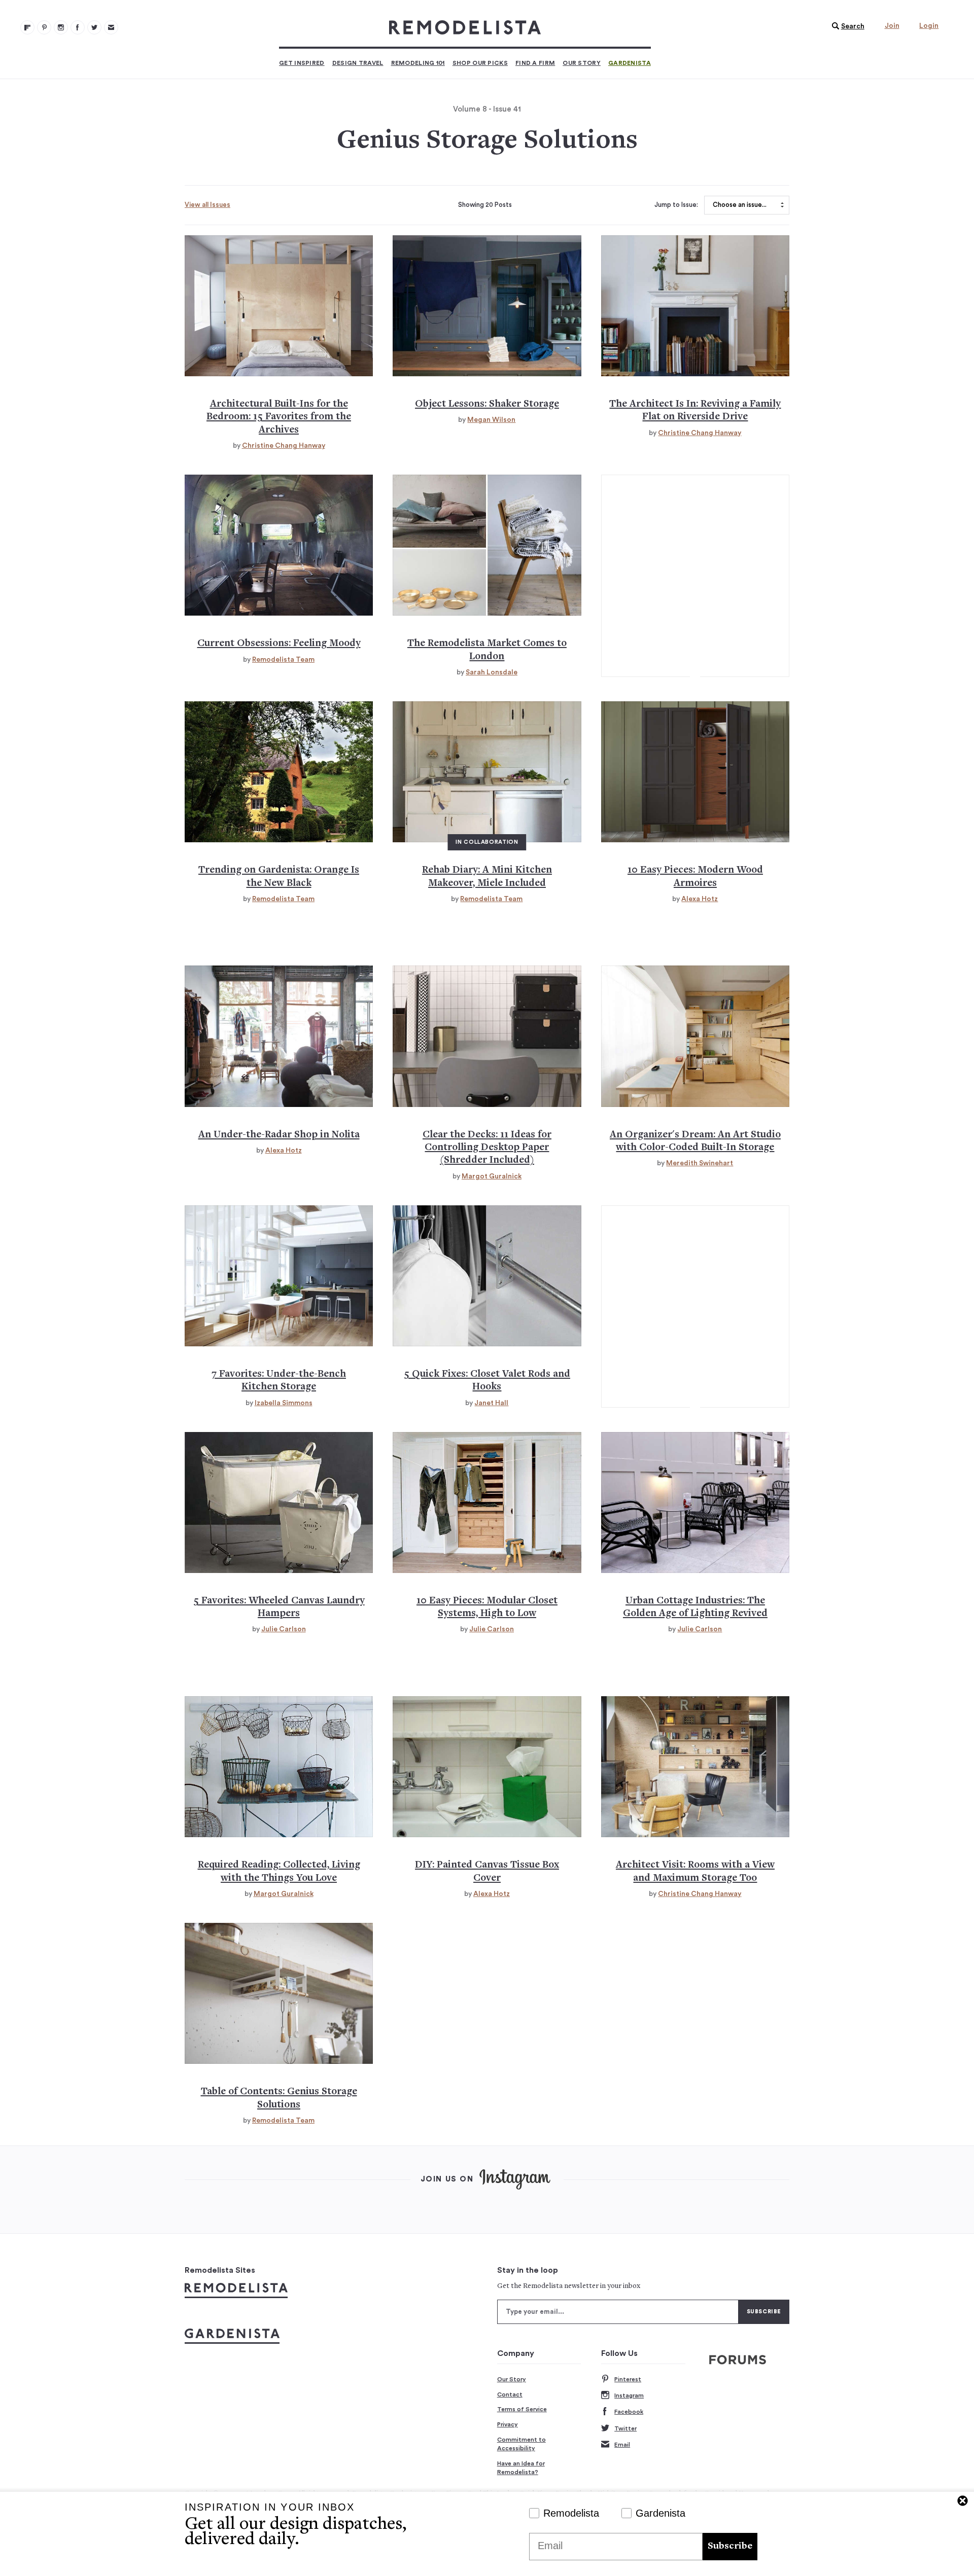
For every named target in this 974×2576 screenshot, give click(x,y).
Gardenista (630, 63)
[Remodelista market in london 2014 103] (487, 545)
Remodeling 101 (418, 63)
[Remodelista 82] (78, 27)
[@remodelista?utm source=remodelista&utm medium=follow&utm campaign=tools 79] (27, 27)
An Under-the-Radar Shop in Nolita (279, 1135)
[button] (846, 26)
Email (622, 2445)
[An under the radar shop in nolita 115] (279, 1036)
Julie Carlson (284, 1629)
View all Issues (207, 205)
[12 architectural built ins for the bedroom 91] (279, 306)
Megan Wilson (491, 420)
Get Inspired (302, 63)
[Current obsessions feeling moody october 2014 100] (279, 545)
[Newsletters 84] (111, 27)
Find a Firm (535, 63)
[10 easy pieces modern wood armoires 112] (695, 772)
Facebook (629, 2412)
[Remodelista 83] (94, 27)
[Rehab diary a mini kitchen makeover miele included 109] (487, 772)
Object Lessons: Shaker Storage (487, 404)
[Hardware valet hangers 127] (487, 1276)
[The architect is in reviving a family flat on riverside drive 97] (695, 306)
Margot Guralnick (492, 1176)
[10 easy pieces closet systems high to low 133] (487, 1502)
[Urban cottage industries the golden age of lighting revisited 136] (695, 1502)
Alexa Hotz (700, 899)
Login (929, 26)
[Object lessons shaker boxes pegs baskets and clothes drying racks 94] (487, 306)
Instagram (629, 2395)
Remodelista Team (283, 660)
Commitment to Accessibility (521, 2444)
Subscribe (730, 2546)
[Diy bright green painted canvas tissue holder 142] (487, 1767)
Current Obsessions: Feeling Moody (279, 644)
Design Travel (358, 63)
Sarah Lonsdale (492, 672)
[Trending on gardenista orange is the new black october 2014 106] (279, 772)
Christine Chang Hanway (284, 446)
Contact (510, 2394)
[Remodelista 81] (61, 27)
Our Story (582, 63)
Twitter (625, 2428)
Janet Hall (491, 1403)
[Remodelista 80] (44, 27)
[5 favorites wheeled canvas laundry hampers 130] (279, 1502)
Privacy (508, 2424)
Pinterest (628, 2379)
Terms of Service (522, 2409)
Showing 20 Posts (485, 205)
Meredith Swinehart (700, 1163)
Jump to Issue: (676, 205)
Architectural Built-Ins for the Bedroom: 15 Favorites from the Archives (279, 417)
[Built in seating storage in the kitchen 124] (279, 1276)
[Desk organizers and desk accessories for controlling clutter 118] (487, 1036)
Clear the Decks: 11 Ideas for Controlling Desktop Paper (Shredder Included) (487, 1148)
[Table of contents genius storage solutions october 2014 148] (279, 1993)
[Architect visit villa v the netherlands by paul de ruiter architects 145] (695, 1767)
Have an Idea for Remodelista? (521, 2468)
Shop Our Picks (480, 63)
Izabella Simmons (284, 1403)
